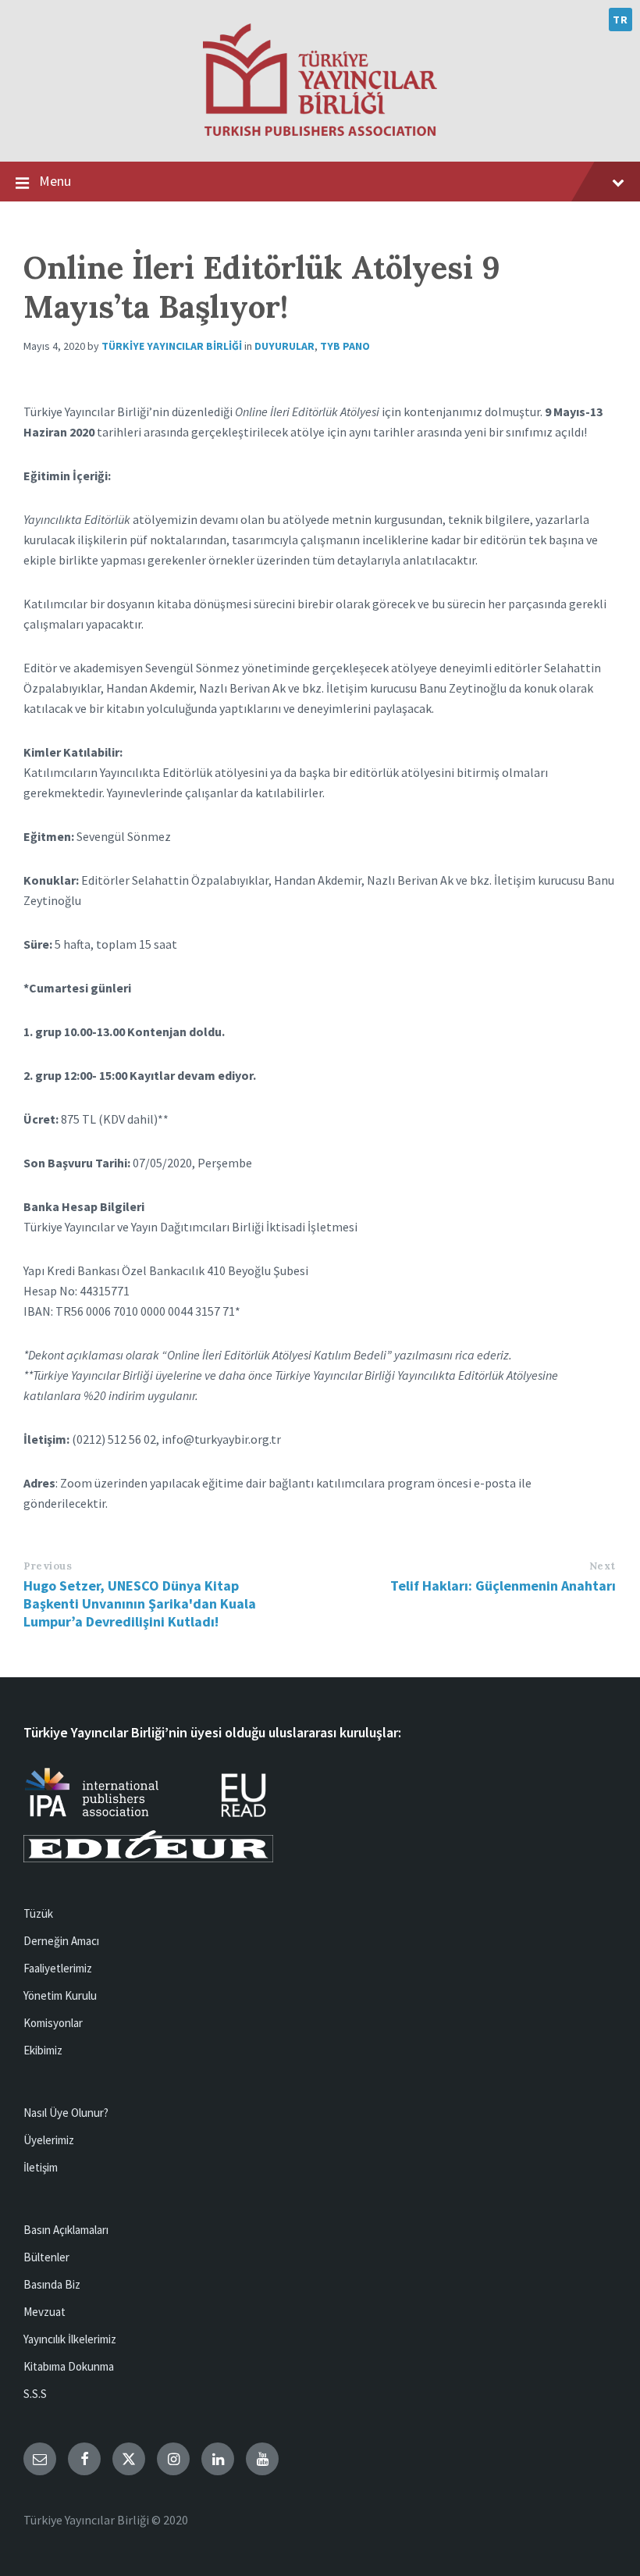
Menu (55, 181)
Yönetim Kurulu (60, 1995)
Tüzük (38, 1913)
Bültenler (46, 2257)
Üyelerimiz (49, 2140)
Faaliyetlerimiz (58, 1968)
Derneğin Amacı (61, 1941)
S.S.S (35, 2394)
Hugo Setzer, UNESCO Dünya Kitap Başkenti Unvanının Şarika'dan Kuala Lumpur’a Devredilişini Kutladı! (140, 1603)
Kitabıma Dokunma (69, 2366)
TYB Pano (345, 346)
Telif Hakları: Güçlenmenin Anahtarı (503, 1586)
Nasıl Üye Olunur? (66, 2113)
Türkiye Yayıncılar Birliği (172, 346)
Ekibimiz (43, 2050)
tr (620, 20)
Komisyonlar (53, 2023)
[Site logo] (320, 131)
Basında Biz (52, 2284)
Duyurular (284, 346)
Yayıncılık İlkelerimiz (70, 2339)
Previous (48, 1566)
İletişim (41, 2167)
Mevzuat (44, 2312)
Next (603, 1566)
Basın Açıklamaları (66, 2230)
